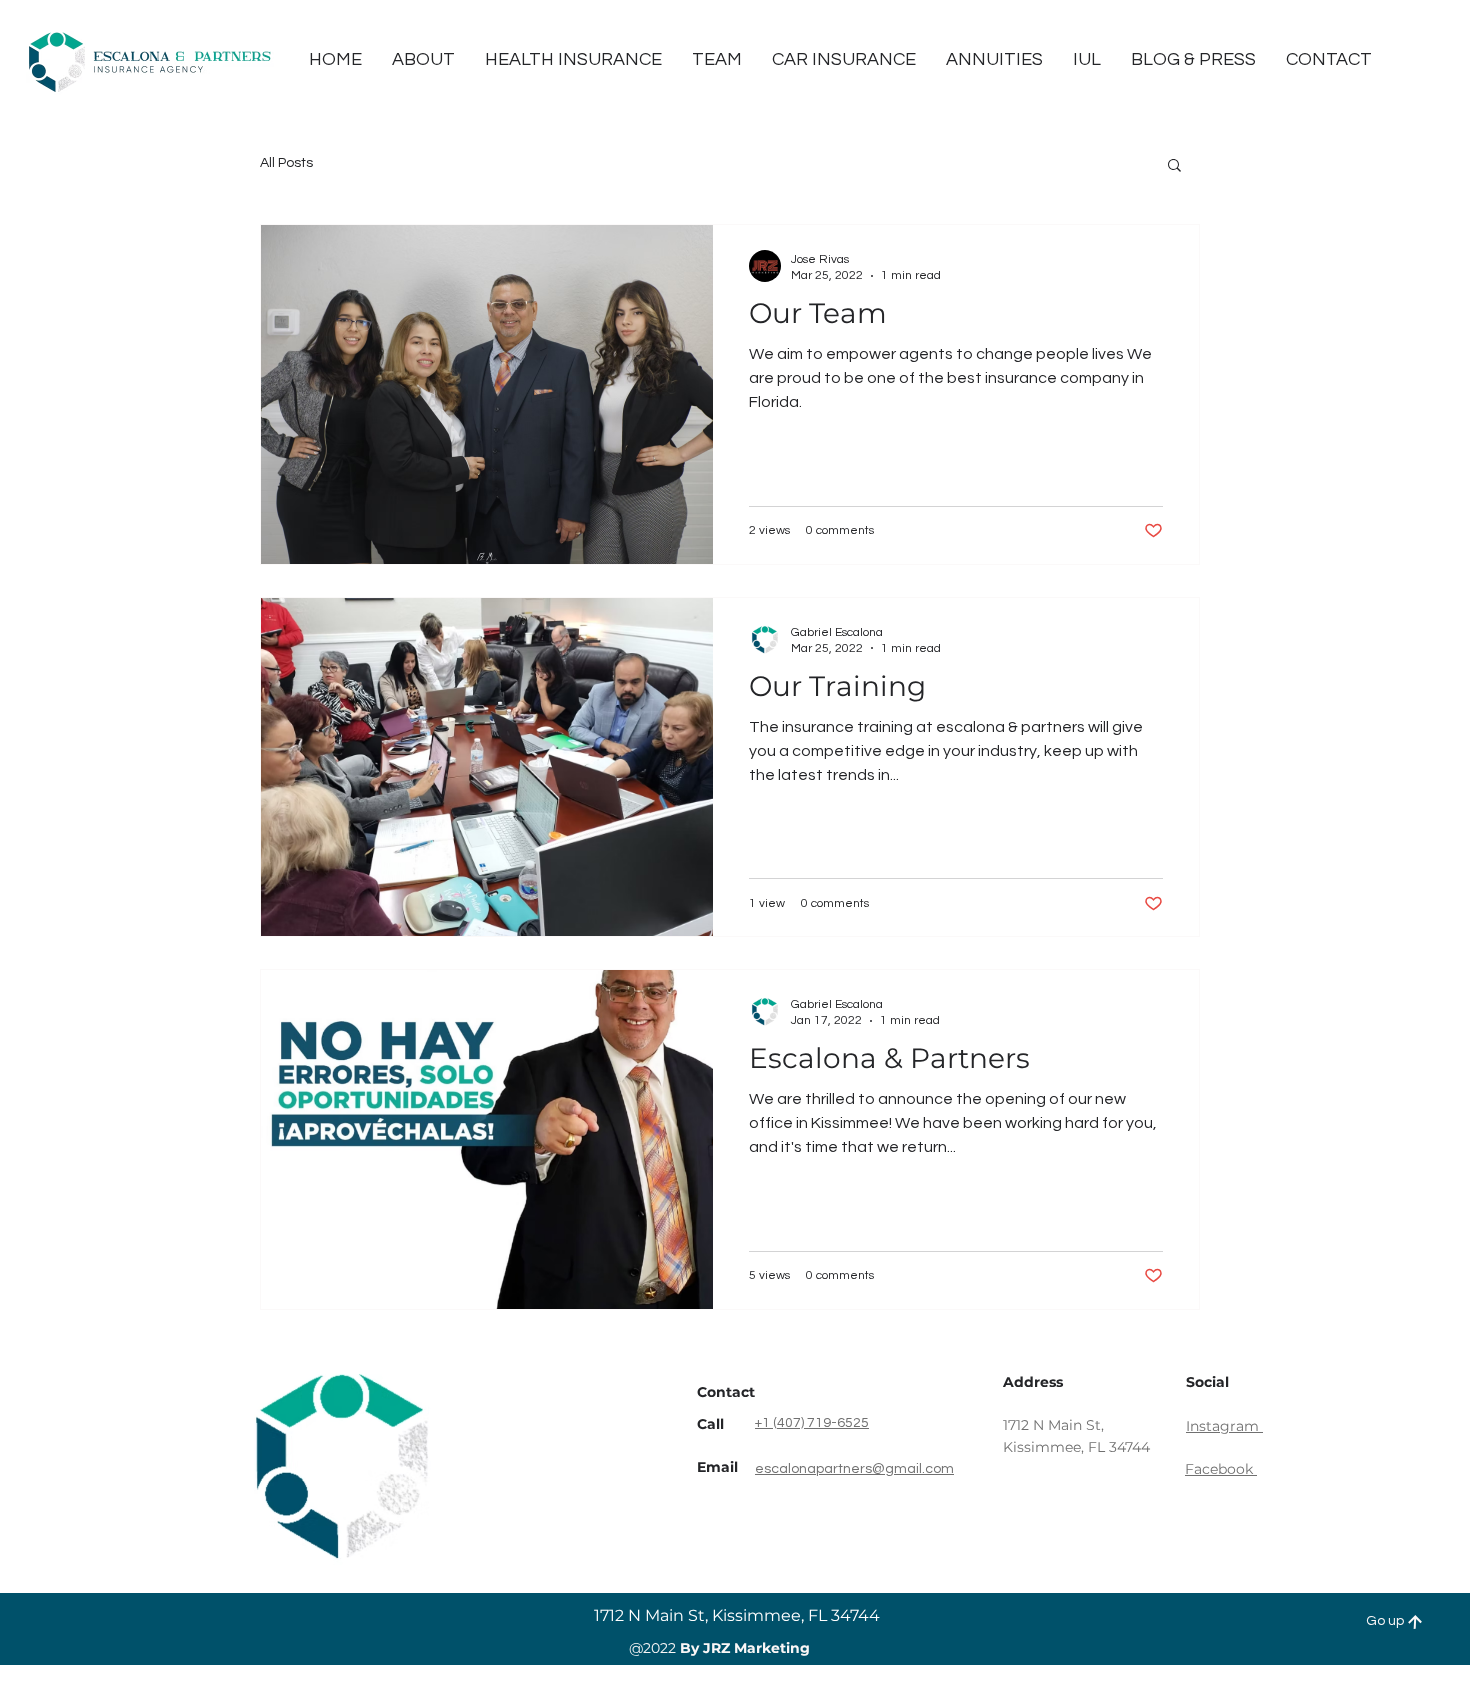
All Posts (286, 163)
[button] (1174, 166)
